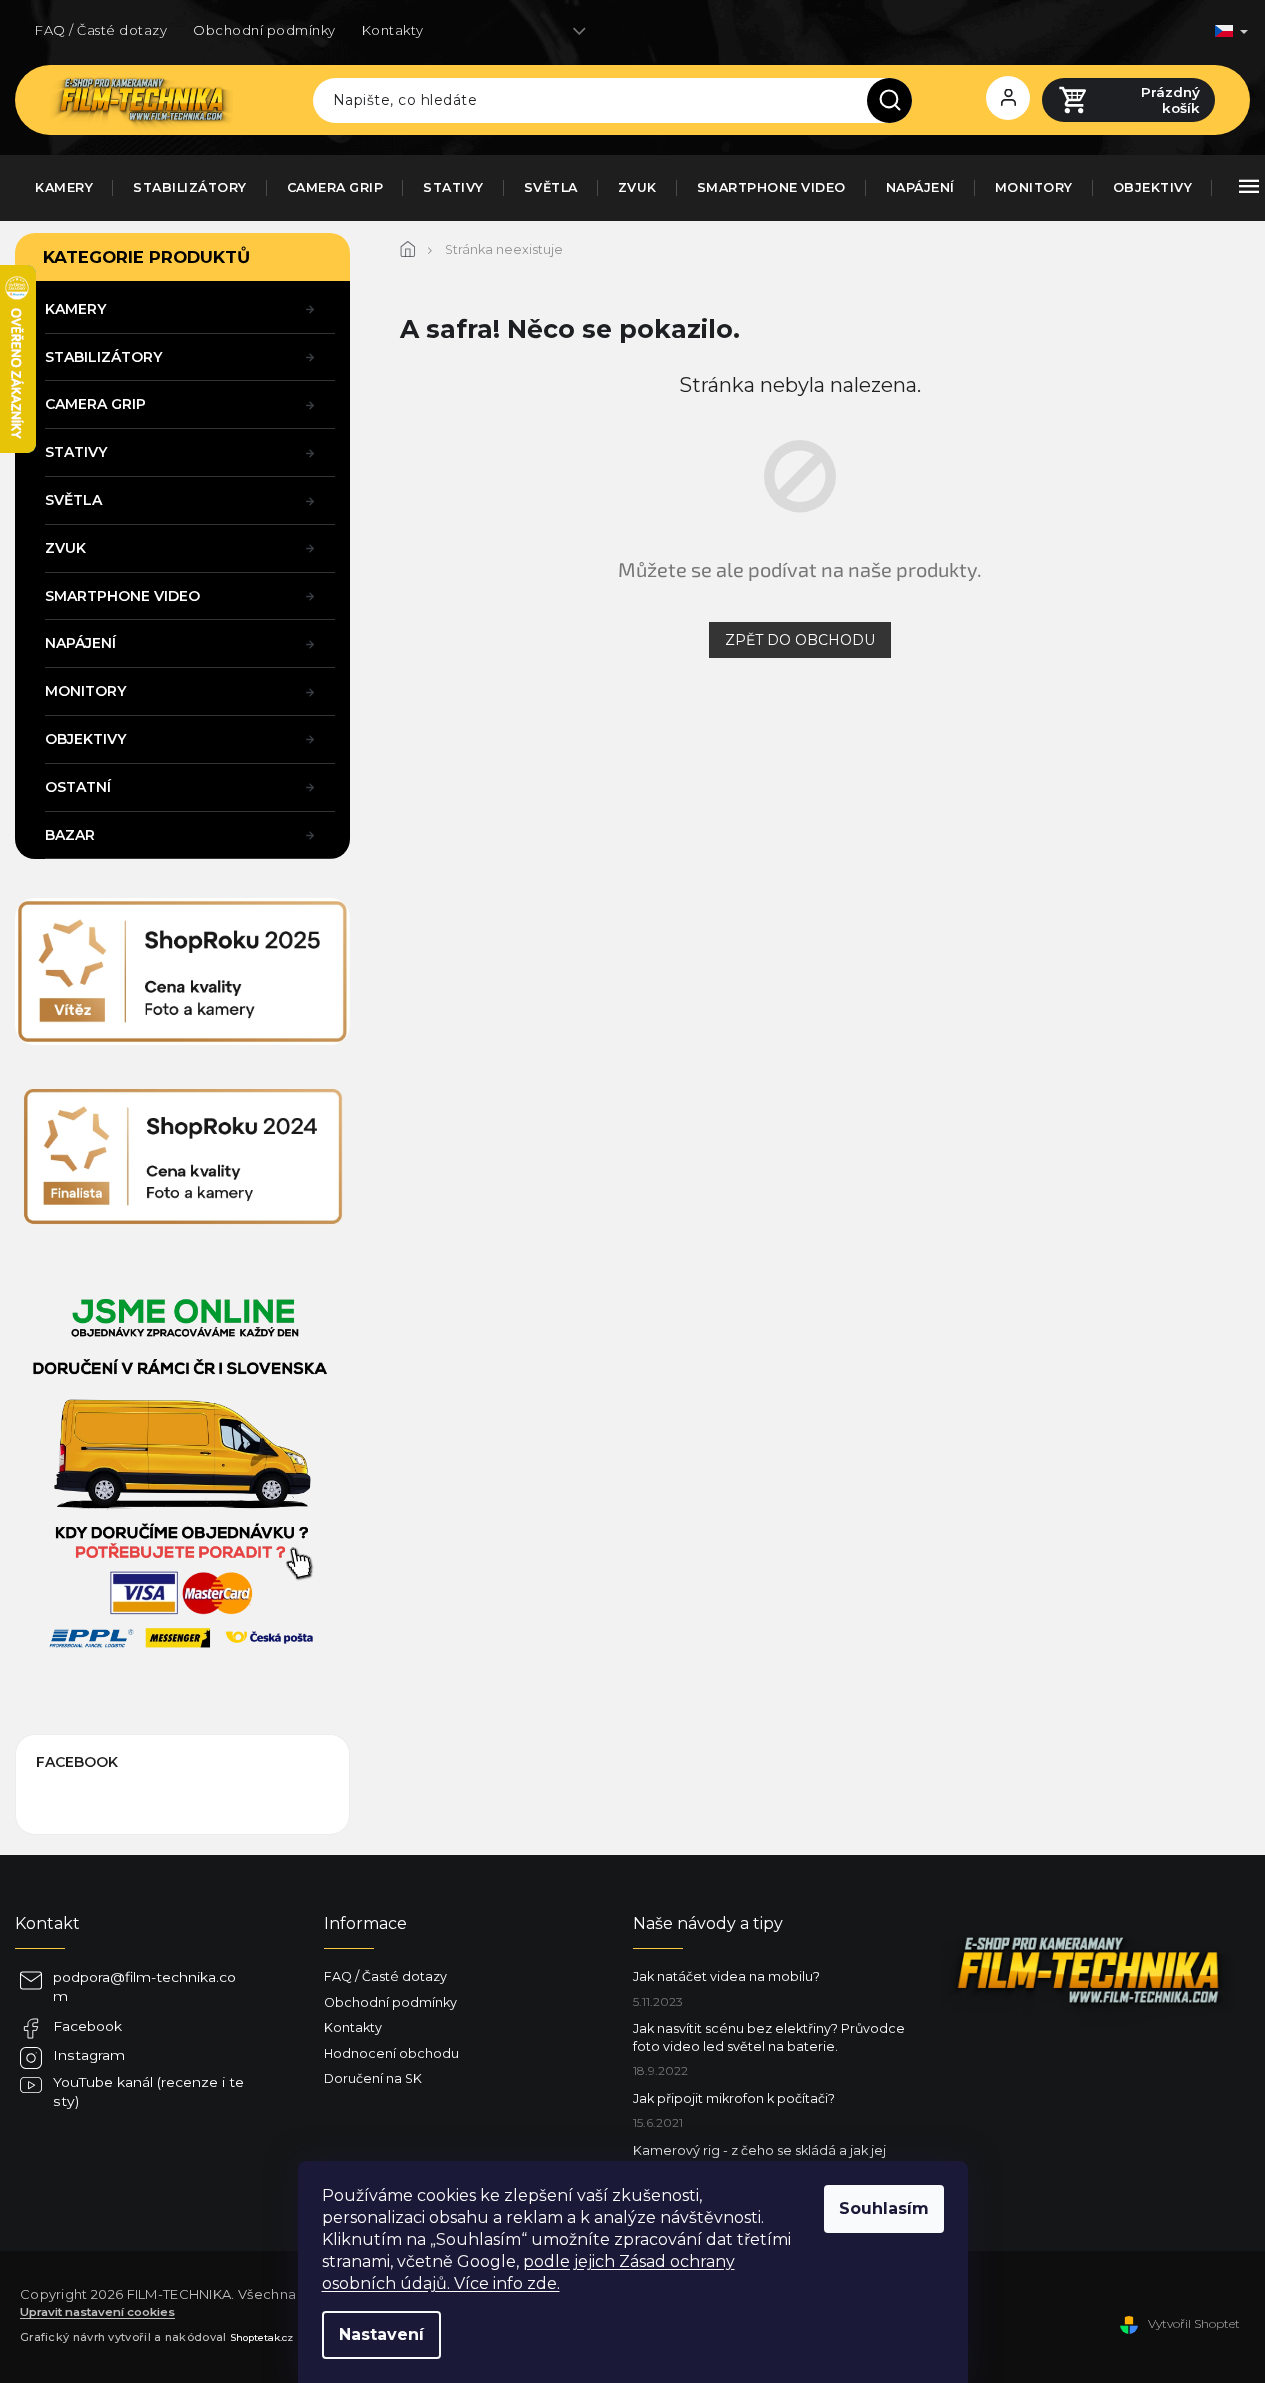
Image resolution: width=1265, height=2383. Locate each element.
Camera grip (95, 404)
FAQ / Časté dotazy (101, 30)
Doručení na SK (373, 2078)
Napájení (80, 643)
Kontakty (393, 30)
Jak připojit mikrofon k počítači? (734, 2098)
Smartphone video (122, 596)
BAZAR (70, 835)
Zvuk (65, 548)
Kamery (75, 309)
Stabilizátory (103, 357)
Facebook (87, 2026)
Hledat (897, 100)
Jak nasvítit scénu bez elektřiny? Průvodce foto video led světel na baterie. (769, 2037)
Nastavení (381, 2334)
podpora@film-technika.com (144, 1986)
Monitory (85, 691)
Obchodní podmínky (264, 30)
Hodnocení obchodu (391, 2053)
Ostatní (78, 787)
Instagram (89, 2055)
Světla (73, 500)
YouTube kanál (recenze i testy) (148, 2091)
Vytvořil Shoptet (1194, 2323)
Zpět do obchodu (800, 640)
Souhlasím (884, 2208)
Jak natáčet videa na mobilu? (726, 1976)
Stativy (76, 452)
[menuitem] (64, 188)
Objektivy (85, 739)
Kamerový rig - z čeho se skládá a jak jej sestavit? (759, 2159)
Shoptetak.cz (261, 2337)
